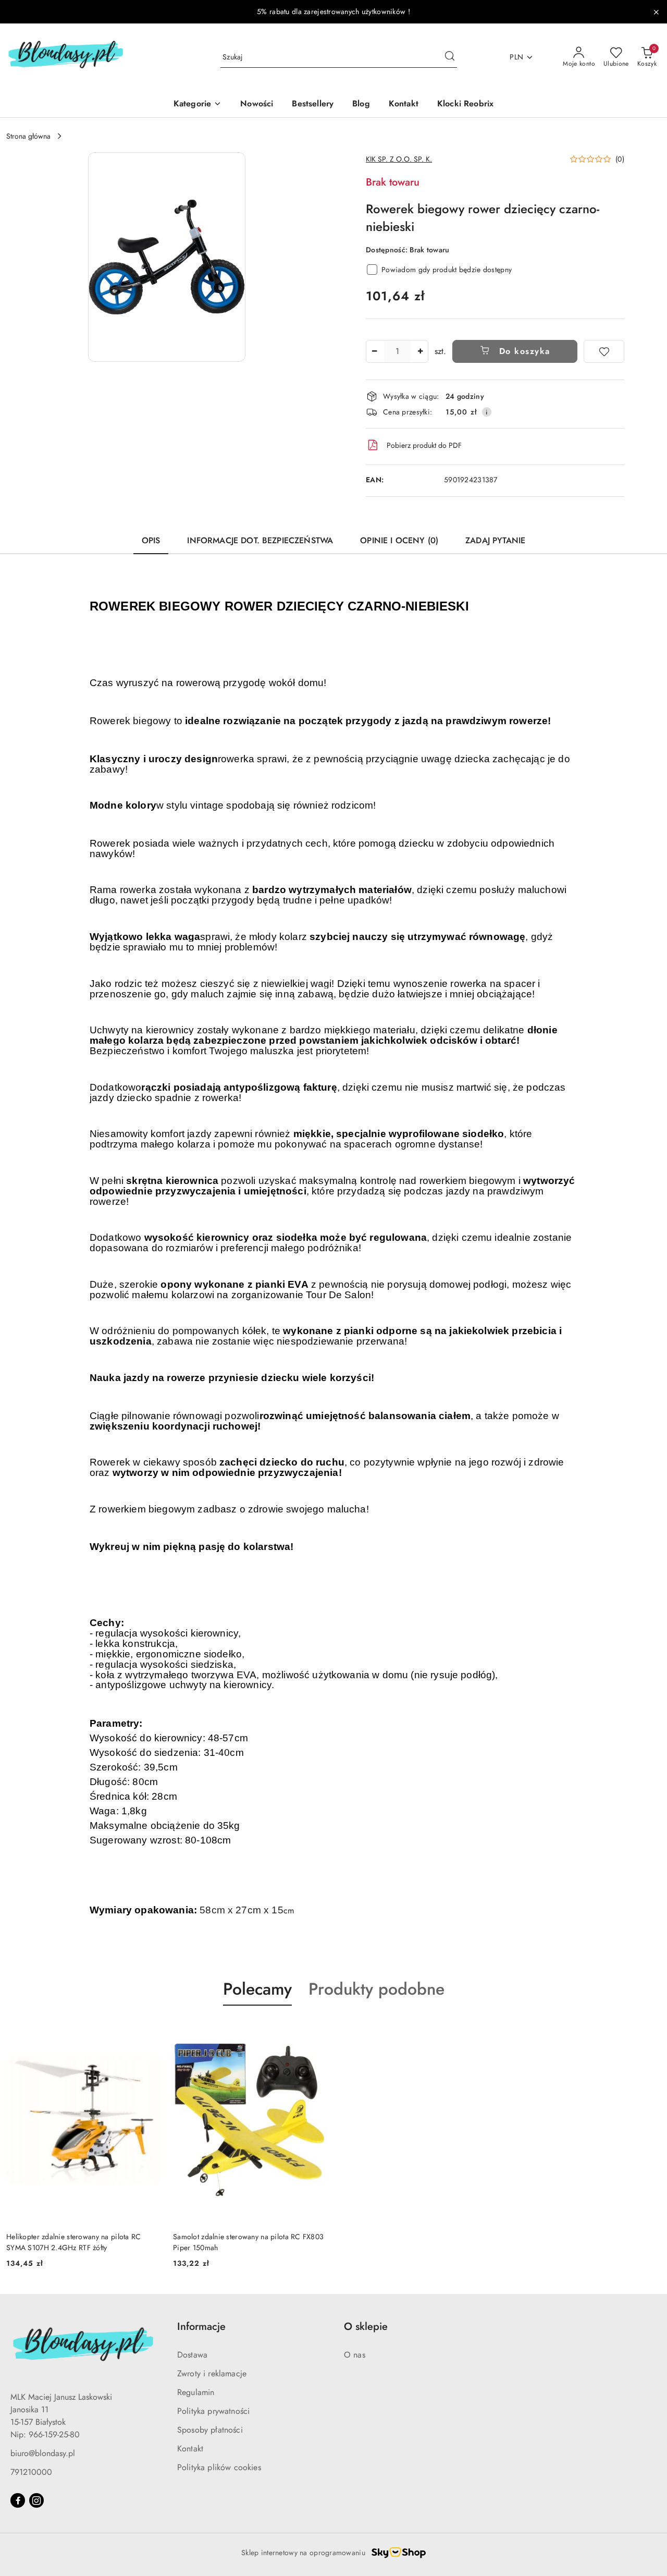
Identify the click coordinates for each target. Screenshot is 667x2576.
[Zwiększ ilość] (420, 351)
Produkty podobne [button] (376, 1989)
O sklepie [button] (366, 2327)
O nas (355, 2355)
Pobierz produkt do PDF (424, 445)
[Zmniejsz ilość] (374, 351)
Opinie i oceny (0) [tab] (399, 540)
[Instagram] (36, 2500)
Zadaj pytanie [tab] (495, 540)
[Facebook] (18, 2500)
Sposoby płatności (210, 2430)
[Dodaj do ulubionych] (604, 351)
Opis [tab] (151, 540)
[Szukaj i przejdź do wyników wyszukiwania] (450, 57)
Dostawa (192, 2355)
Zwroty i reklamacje (212, 2373)
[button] (167, 257)
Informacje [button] (201, 2327)
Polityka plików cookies (219, 2467)
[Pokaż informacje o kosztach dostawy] (487, 412)
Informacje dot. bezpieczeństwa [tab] (260, 540)
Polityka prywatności (213, 2411)
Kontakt (190, 2449)
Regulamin (196, 2392)
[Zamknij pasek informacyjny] (656, 12)
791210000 (31, 2472)
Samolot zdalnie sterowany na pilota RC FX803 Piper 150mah (248, 2242)
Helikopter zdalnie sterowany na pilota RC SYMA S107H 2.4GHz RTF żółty (73, 2242)
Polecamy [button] (257, 1989)
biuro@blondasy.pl (43, 2453)
